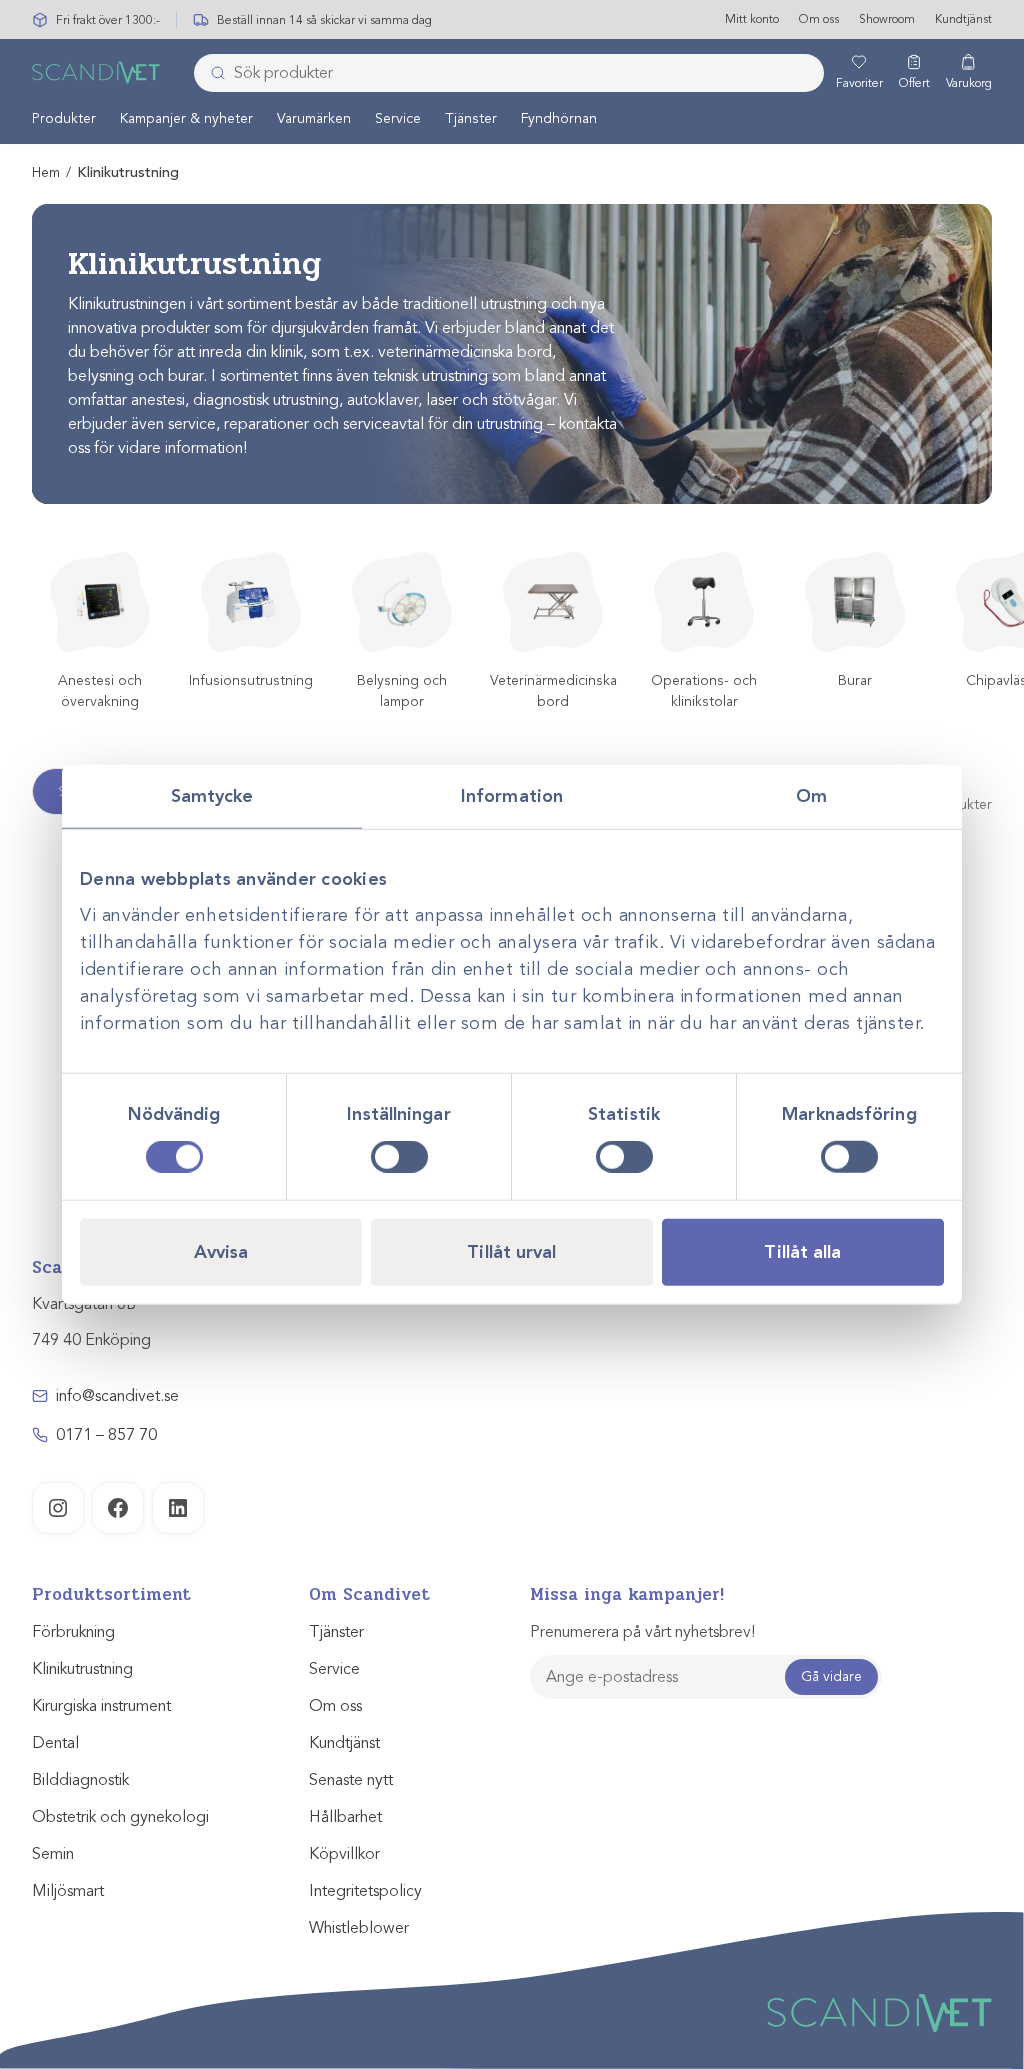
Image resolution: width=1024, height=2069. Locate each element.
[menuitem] (64, 118)
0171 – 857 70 (106, 1435)
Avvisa (221, 1252)
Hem (46, 172)
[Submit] (212, 73)
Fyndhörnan (559, 118)
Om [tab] (811, 795)
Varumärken (314, 118)
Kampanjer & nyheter (186, 118)
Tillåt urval (511, 1252)
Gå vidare (831, 1676)
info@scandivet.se (117, 1396)
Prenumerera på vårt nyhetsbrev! (642, 1632)
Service (398, 118)
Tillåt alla (802, 1252)
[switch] (399, 1157)
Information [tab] (512, 795)
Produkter (64, 118)
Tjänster (471, 118)
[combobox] (509, 73)
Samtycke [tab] (212, 795)
